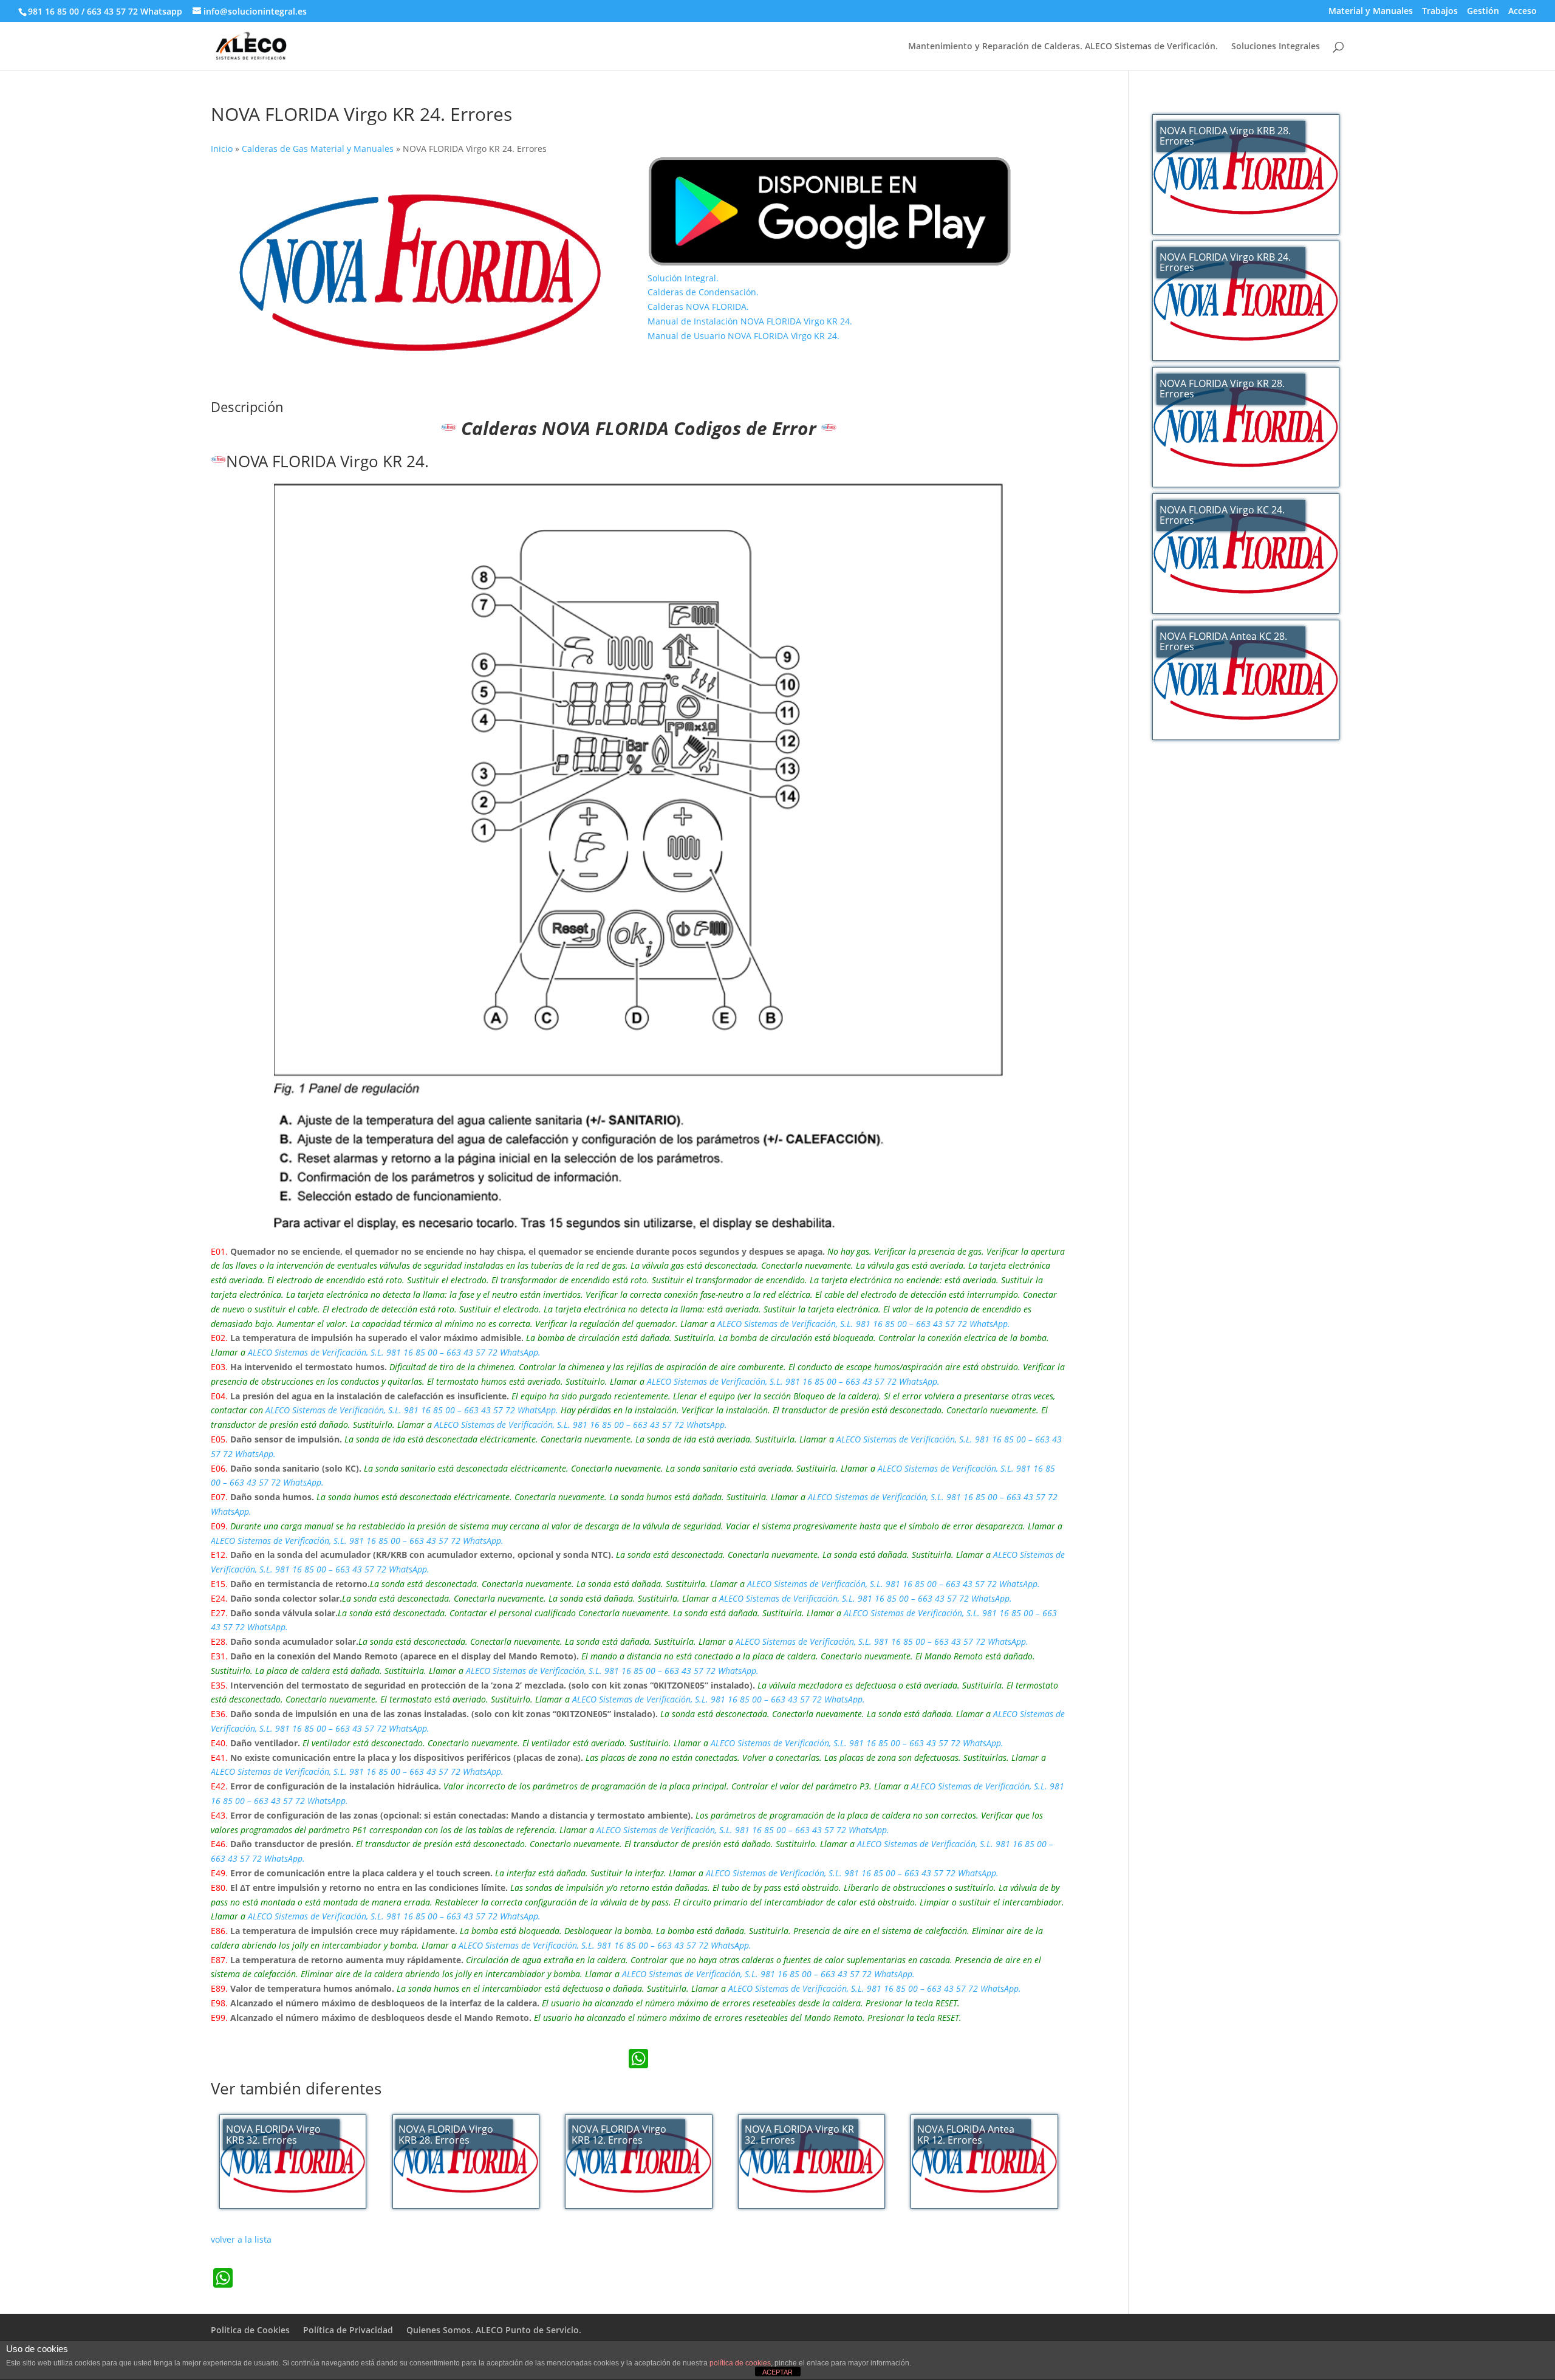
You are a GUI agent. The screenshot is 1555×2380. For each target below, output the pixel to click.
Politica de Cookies (250, 2330)
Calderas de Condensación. (703, 292)
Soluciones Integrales (1276, 47)
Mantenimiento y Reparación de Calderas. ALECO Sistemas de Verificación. (1063, 47)
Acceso (1523, 12)
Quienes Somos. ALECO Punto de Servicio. (494, 2330)
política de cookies (740, 2363)
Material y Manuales (1371, 12)
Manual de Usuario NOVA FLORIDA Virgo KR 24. (743, 336)
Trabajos (1440, 12)
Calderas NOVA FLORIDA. (698, 307)
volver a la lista (241, 2239)
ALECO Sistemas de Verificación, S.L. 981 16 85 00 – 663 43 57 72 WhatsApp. (864, 1324)
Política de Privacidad (348, 2330)
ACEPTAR (777, 2372)
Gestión (1483, 12)
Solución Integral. (683, 278)
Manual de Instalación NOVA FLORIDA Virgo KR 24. (750, 321)
